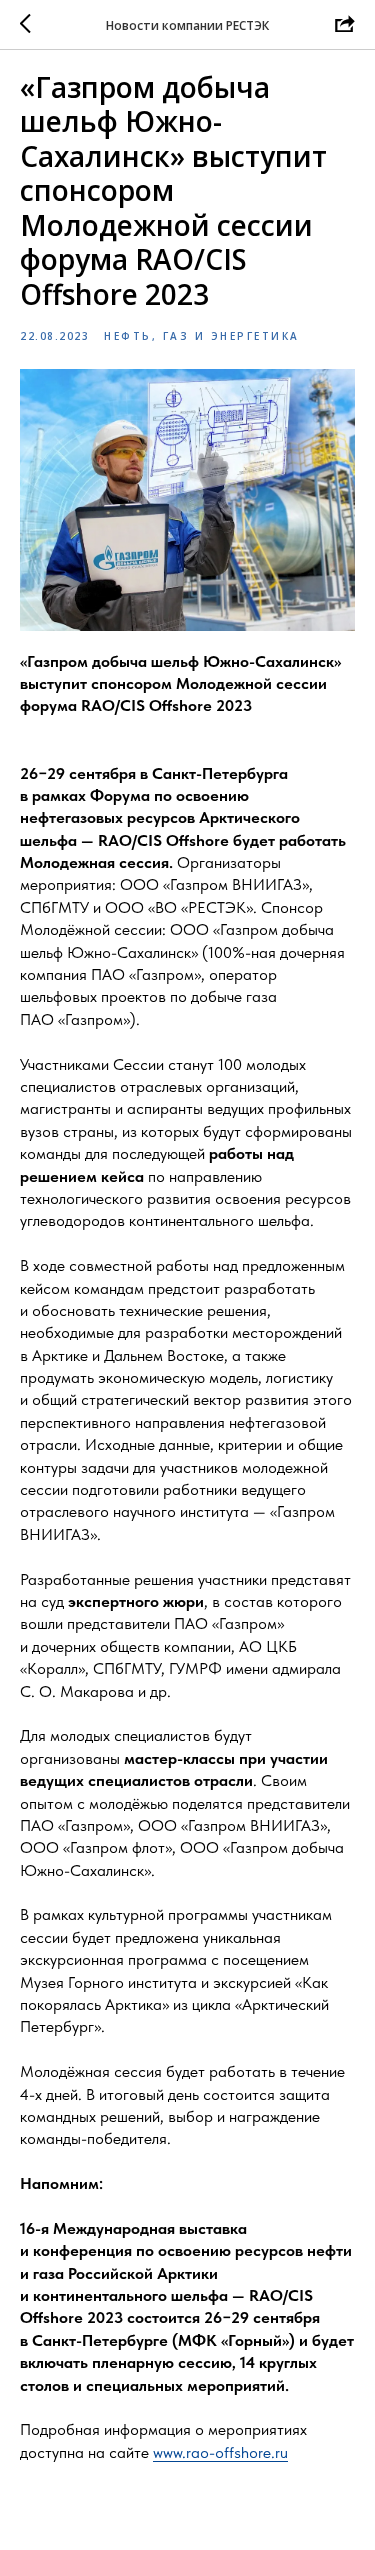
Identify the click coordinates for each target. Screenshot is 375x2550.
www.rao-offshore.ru (220, 2452)
